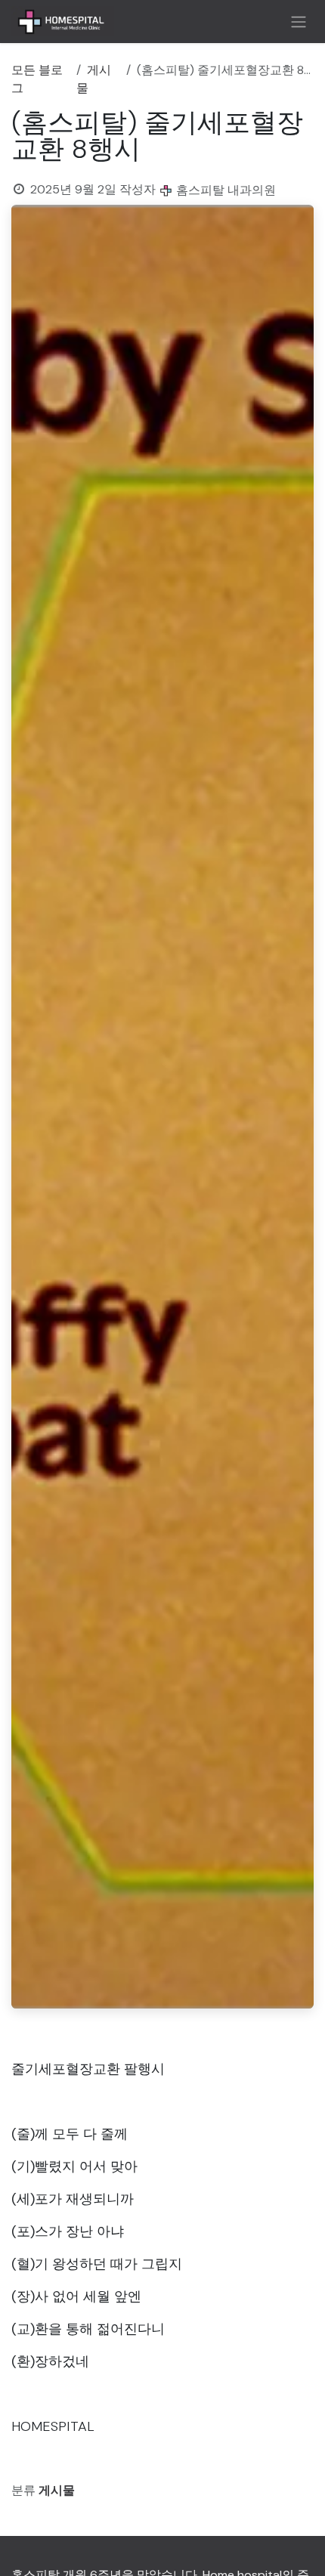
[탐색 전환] (299, 22)
